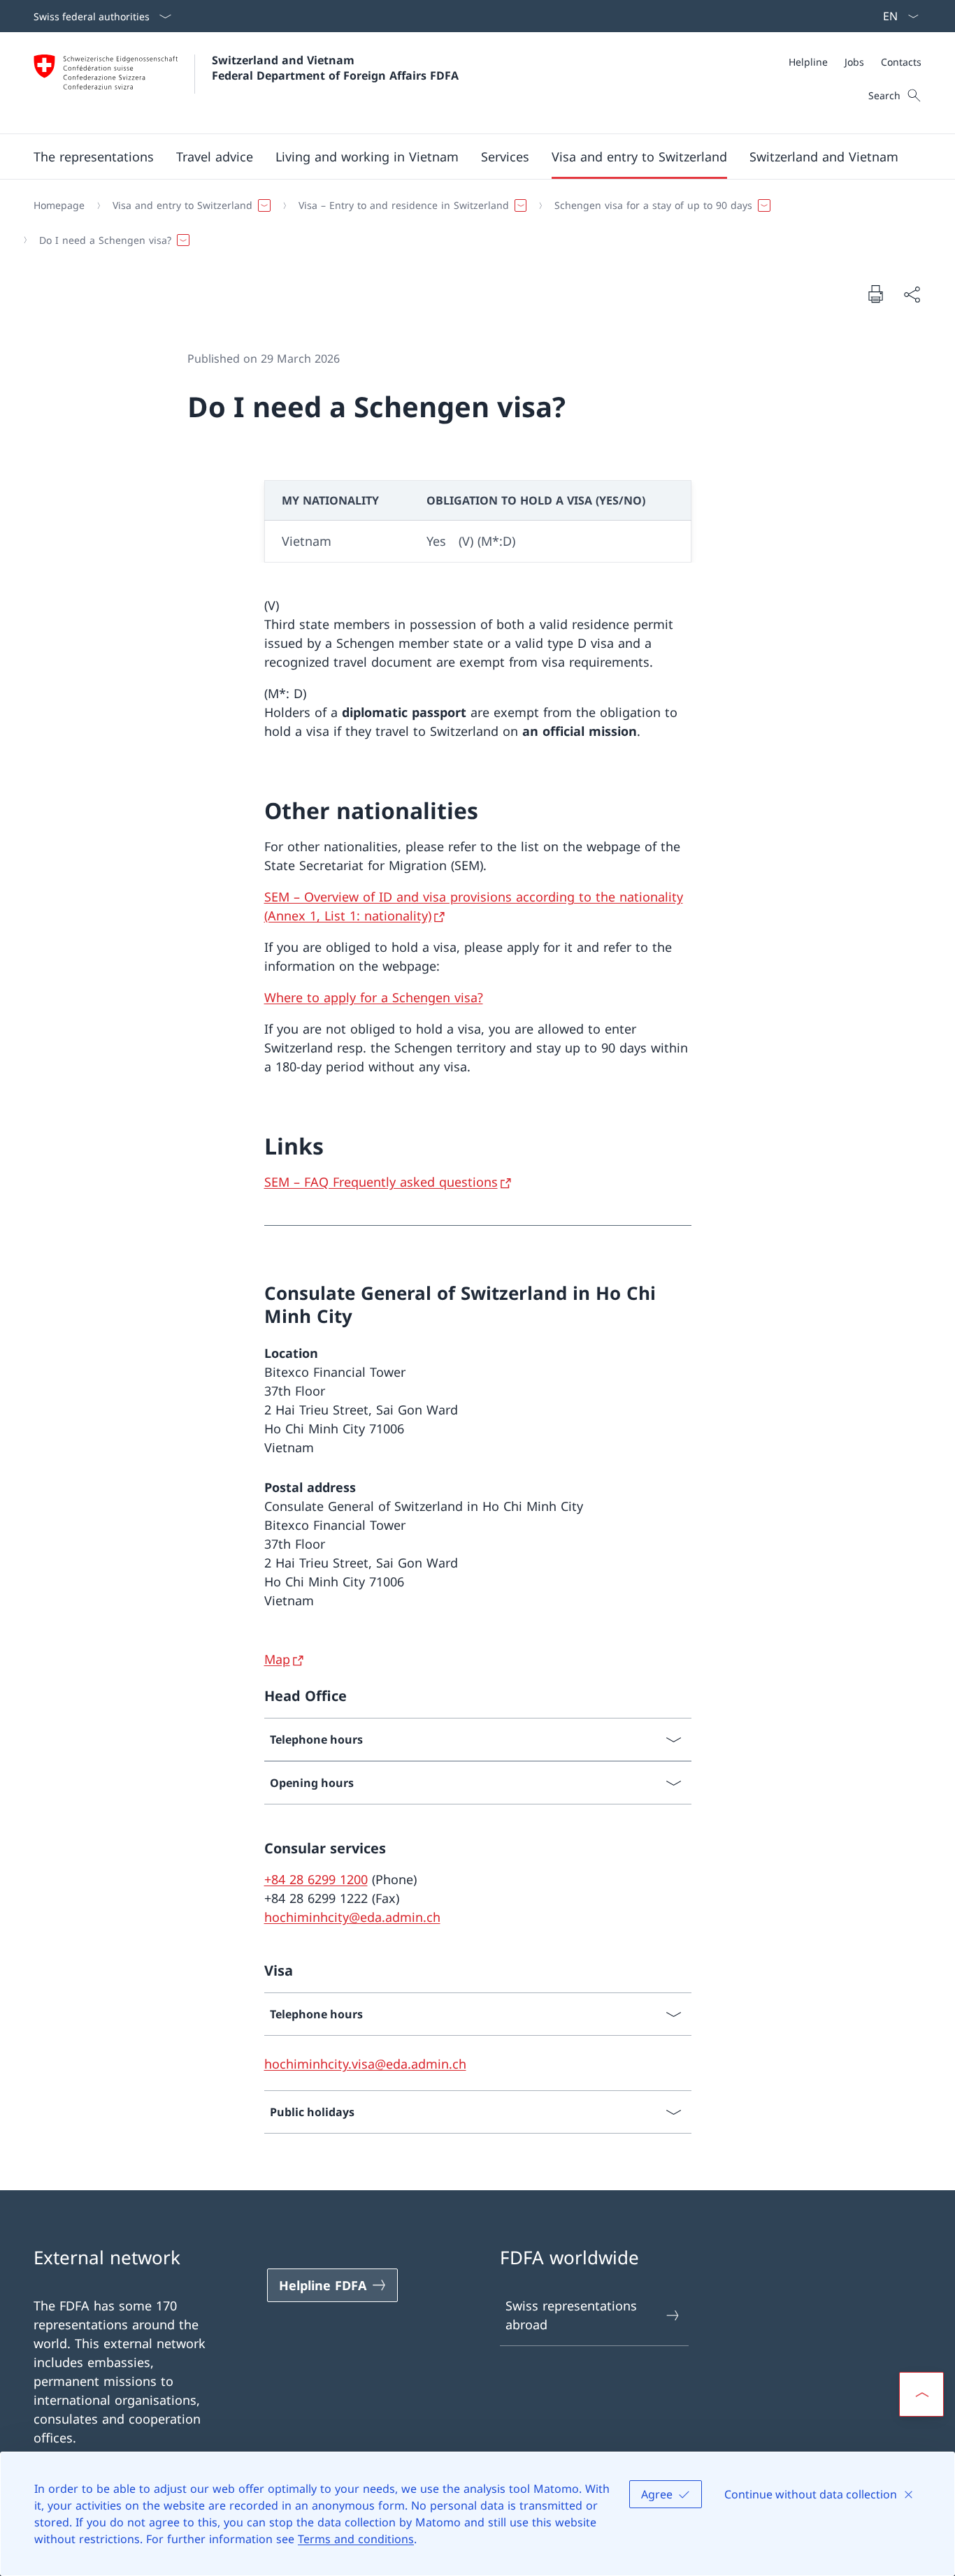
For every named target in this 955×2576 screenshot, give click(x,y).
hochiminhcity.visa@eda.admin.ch (365, 2064)
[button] (94, 157)
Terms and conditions (356, 2539)
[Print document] (875, 294)
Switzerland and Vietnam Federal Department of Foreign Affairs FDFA (335, 68)
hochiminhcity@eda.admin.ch (352, 1917)
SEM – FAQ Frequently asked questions (381, 1182)
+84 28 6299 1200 (316, 1879)
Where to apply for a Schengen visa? (374, 997)
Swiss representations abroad (571, 2315)
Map (277, 1659)
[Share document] (912, 294)
